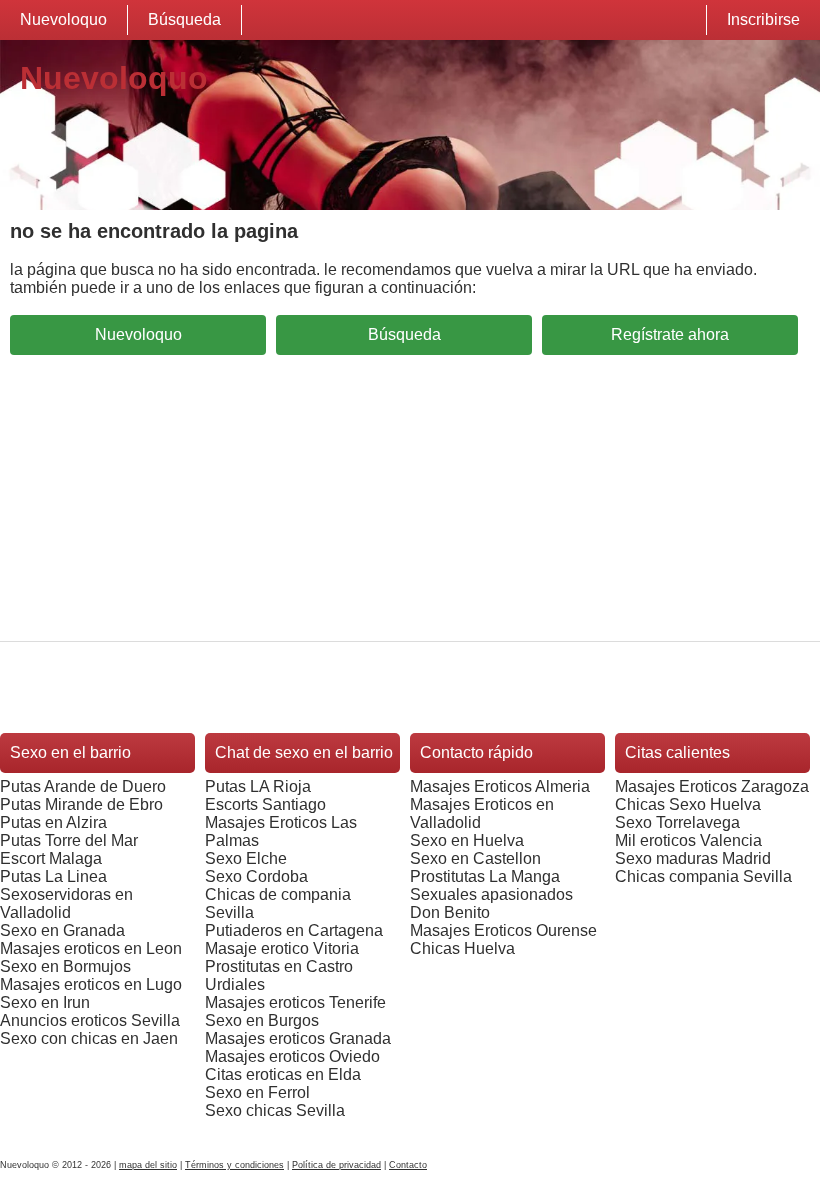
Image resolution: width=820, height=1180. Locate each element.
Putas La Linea (53, 876)
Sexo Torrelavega (677, 822)
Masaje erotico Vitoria (282, 948)
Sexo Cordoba (256, 876)
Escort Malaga (51, 858)
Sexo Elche (246, 858)
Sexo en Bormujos (65, 966)
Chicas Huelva (462, 948)
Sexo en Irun (45, 1002)
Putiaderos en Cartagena (294, 930)
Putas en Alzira (53, 822)
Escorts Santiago (265, 804)
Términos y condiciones (234, 1165)
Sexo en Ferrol (257, 1092)
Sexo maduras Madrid (693, 858)
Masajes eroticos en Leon (91, 948)
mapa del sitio (148, 1165)
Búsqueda (184, 19)
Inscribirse (763, 19)
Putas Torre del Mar (69, 840)
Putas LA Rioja (258, 786)
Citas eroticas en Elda (283, 1074)
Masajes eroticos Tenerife (295, 1002)
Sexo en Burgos (262, 1020)
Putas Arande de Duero (83, 786)
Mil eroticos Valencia (688, 840)
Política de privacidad (336, 1165)
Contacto (408, 1165)
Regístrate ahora (670, 334)
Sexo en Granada (62, 930)
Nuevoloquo (63, 19)
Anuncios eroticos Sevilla (90, 1020)
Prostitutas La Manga (485, 876)
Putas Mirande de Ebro (81, 804)
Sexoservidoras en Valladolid (66, 903)
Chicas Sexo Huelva (688, 804)
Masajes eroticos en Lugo (91, 984)
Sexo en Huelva (467, 840)
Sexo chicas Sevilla (275, 1110)
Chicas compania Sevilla (703, 876)
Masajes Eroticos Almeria (500, 786)
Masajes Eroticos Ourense (503, 930)
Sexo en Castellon (475, 858)
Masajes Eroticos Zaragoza (712, 786)
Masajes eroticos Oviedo (292, 1056)
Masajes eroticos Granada (298, 1038)
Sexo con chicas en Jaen (89, 1038)
